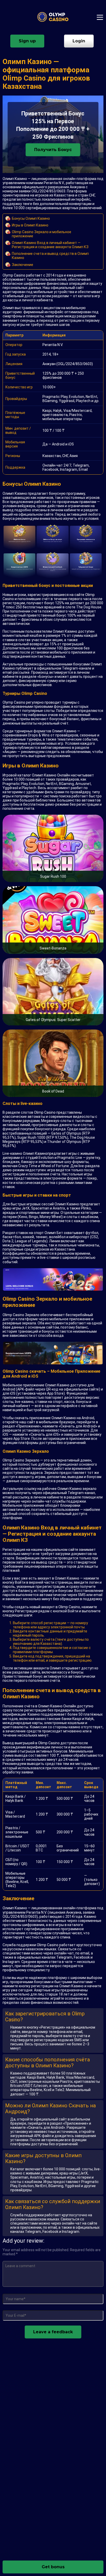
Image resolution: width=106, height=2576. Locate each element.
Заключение (23, 265)
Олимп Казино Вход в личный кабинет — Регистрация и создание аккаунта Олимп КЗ (50, 245)
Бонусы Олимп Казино (31, 218)
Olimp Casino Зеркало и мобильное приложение (42, 234)
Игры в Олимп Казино (30, 225)
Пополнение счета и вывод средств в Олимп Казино (50, 256)
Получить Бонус (53, 150)
